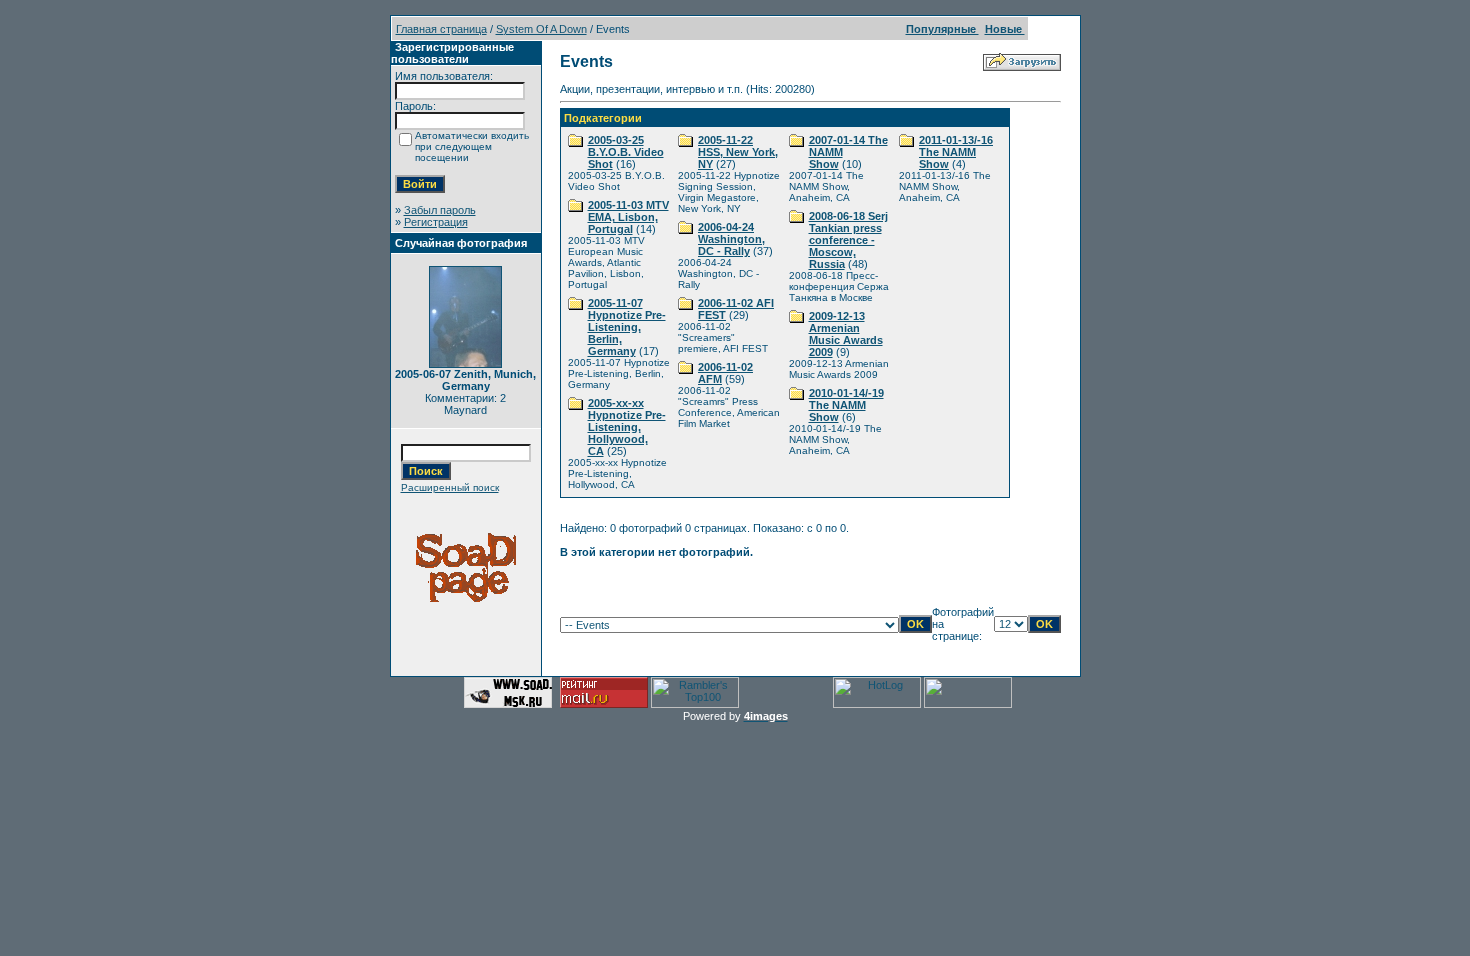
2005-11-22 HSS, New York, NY (738, 152)
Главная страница (441, 29)
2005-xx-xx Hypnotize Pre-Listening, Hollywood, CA (627, 427)
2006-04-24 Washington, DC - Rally (731, 239)
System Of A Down (541, 29)
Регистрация (436, 222)
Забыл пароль (440, 210)
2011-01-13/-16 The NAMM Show (956, 152)
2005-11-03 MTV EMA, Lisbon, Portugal (628, 217)
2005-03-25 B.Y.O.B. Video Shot (626, 152)
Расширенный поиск (450, 487)
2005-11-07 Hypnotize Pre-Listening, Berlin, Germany (627, 327)
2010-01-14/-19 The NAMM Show (846, 405)
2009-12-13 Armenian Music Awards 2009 (846, 334)
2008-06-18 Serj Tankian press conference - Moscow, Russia (848, 240)
